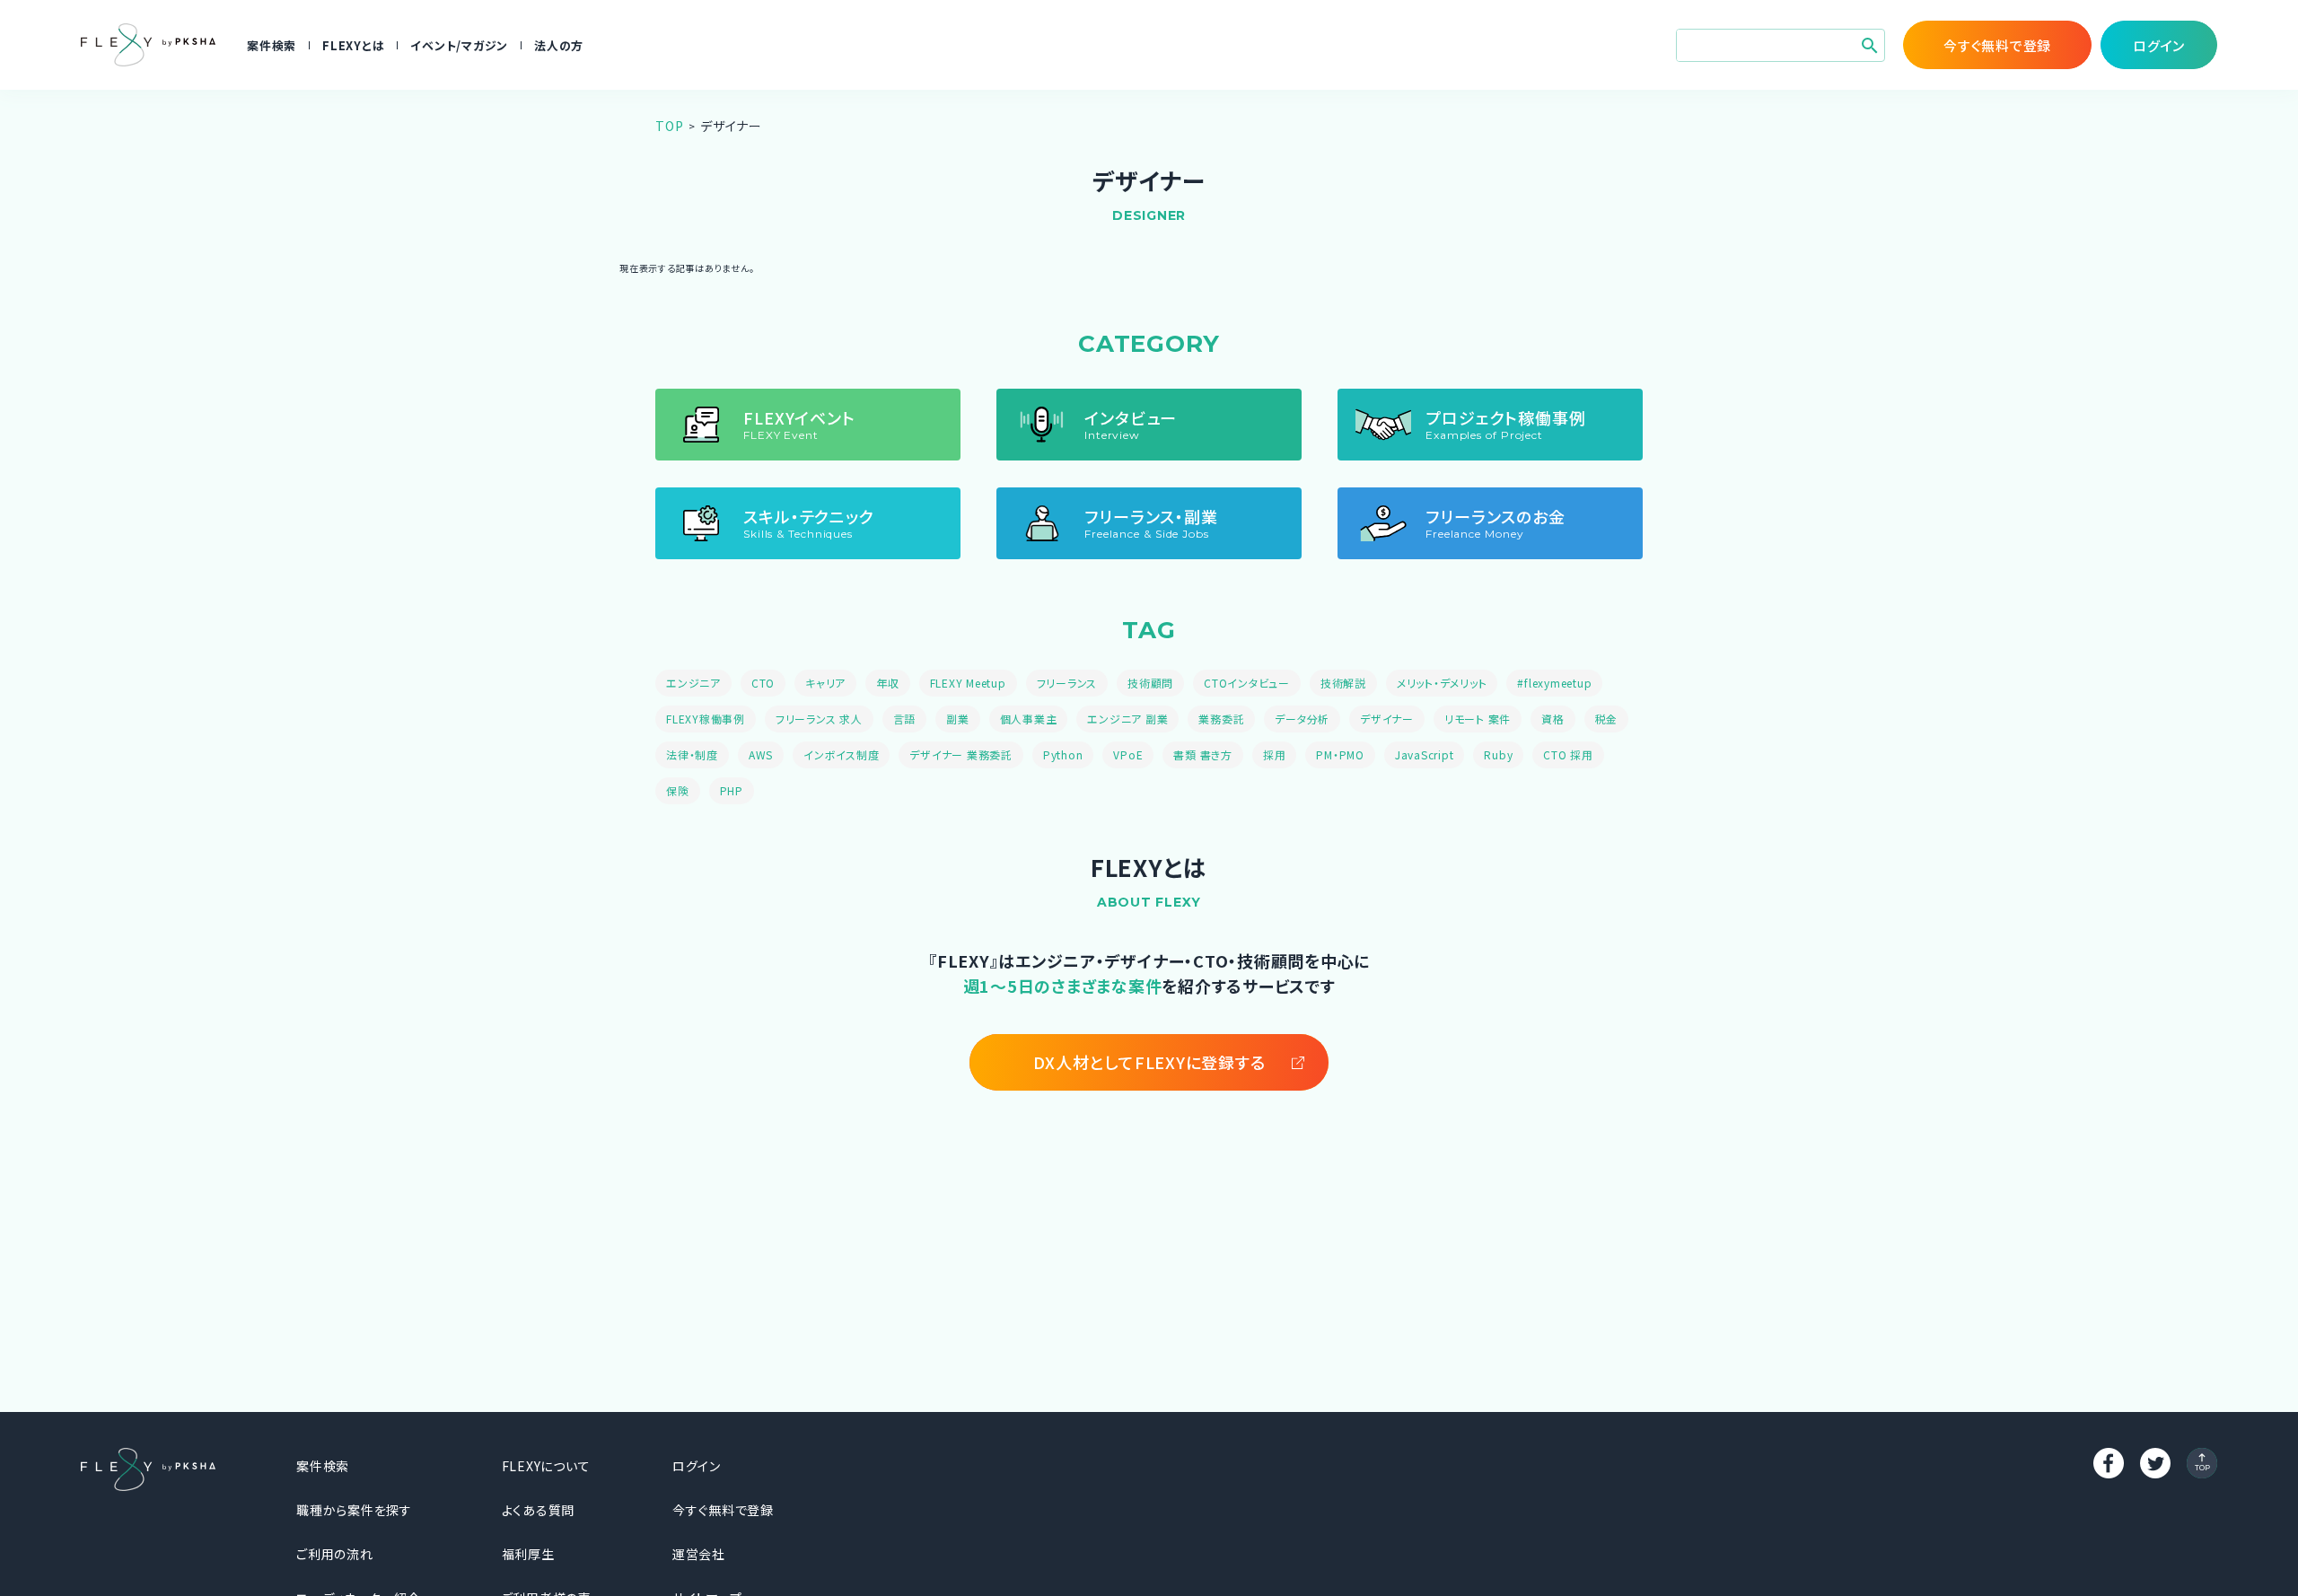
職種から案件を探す (354, 1510)
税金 (1607, 719)
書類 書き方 (1203, 754)
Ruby (1498, 754)
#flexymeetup (1554, 683)
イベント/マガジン (459, 45)
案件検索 (272, 45)
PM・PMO (1340, 754)
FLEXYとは (353, 45)
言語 (905, 719)
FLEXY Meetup (968, 683)
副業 (958, 719)
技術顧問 (1150, 683)
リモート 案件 (1478, 719)
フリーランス (1067, 683)
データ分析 (1302, 719)
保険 (678, 790)
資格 (1553, 719)
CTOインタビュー (1247, 683)
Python (1063, 754)
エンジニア (693, 683)
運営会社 (699, 1554)
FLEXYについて (546, 1466)
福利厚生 (528, 1554)
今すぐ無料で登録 (723, 1510)
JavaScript (1425, 754)
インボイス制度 (841, 754)
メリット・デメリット (1442, 683)
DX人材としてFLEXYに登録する (1149, 1062)
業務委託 (1221, 719)
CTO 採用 (1568, 754)
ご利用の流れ (335, 1554)
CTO (763, 683)
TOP (669, 126)
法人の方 (559, 45)
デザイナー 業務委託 (961, 754)
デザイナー (1387, 719)
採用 (1275, 754)
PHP (732, 790)
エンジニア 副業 (1127, 719)
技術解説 (1343, 683)
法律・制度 (692, 754)
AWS (761, 754)
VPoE (1128, 754)
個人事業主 (1029, 719)
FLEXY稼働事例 (706, 719)
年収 (888, 683)
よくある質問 (539, 1510)
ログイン (697, 1466)
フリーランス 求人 (819, 719)
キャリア (825, 683)
